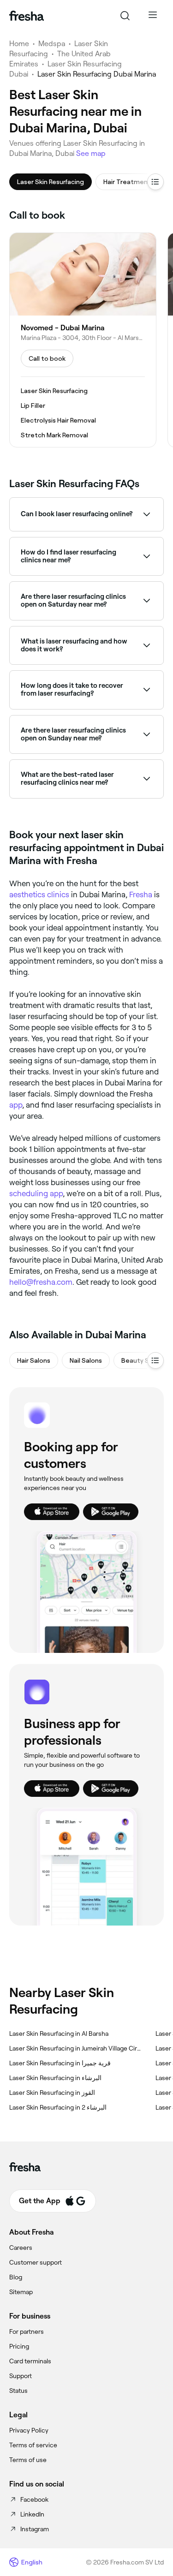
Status (18, 2391)
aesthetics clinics (39, 894)
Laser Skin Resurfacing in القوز (52, 2093)
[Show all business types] (155, 1360)
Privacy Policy (29, 2430)
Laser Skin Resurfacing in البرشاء (55, 2078)
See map (91, 153)
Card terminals (30, 2361)
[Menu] (153, 16)
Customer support (36, 2262)
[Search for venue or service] (125, 16)
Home (19, 44)
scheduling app (36, 1193)
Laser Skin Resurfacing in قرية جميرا (60, 2063)
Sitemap (21, 2292)
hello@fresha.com (41, 1282)
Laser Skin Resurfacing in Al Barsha (59, 2033)
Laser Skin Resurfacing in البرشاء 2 (58, 2107)
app (16, 1105)
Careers (21, 2248)
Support (21, 2376)
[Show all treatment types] (155, 182)
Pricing (19, 2346)
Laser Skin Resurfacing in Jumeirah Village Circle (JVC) (75, 2048)
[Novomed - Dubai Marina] (83, 340)
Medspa (52, 44)
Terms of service (33, 2445)
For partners (27, 2332)
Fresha (141, 894)
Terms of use (28, 2460)
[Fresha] (27, 16)
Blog (16, 2277)
